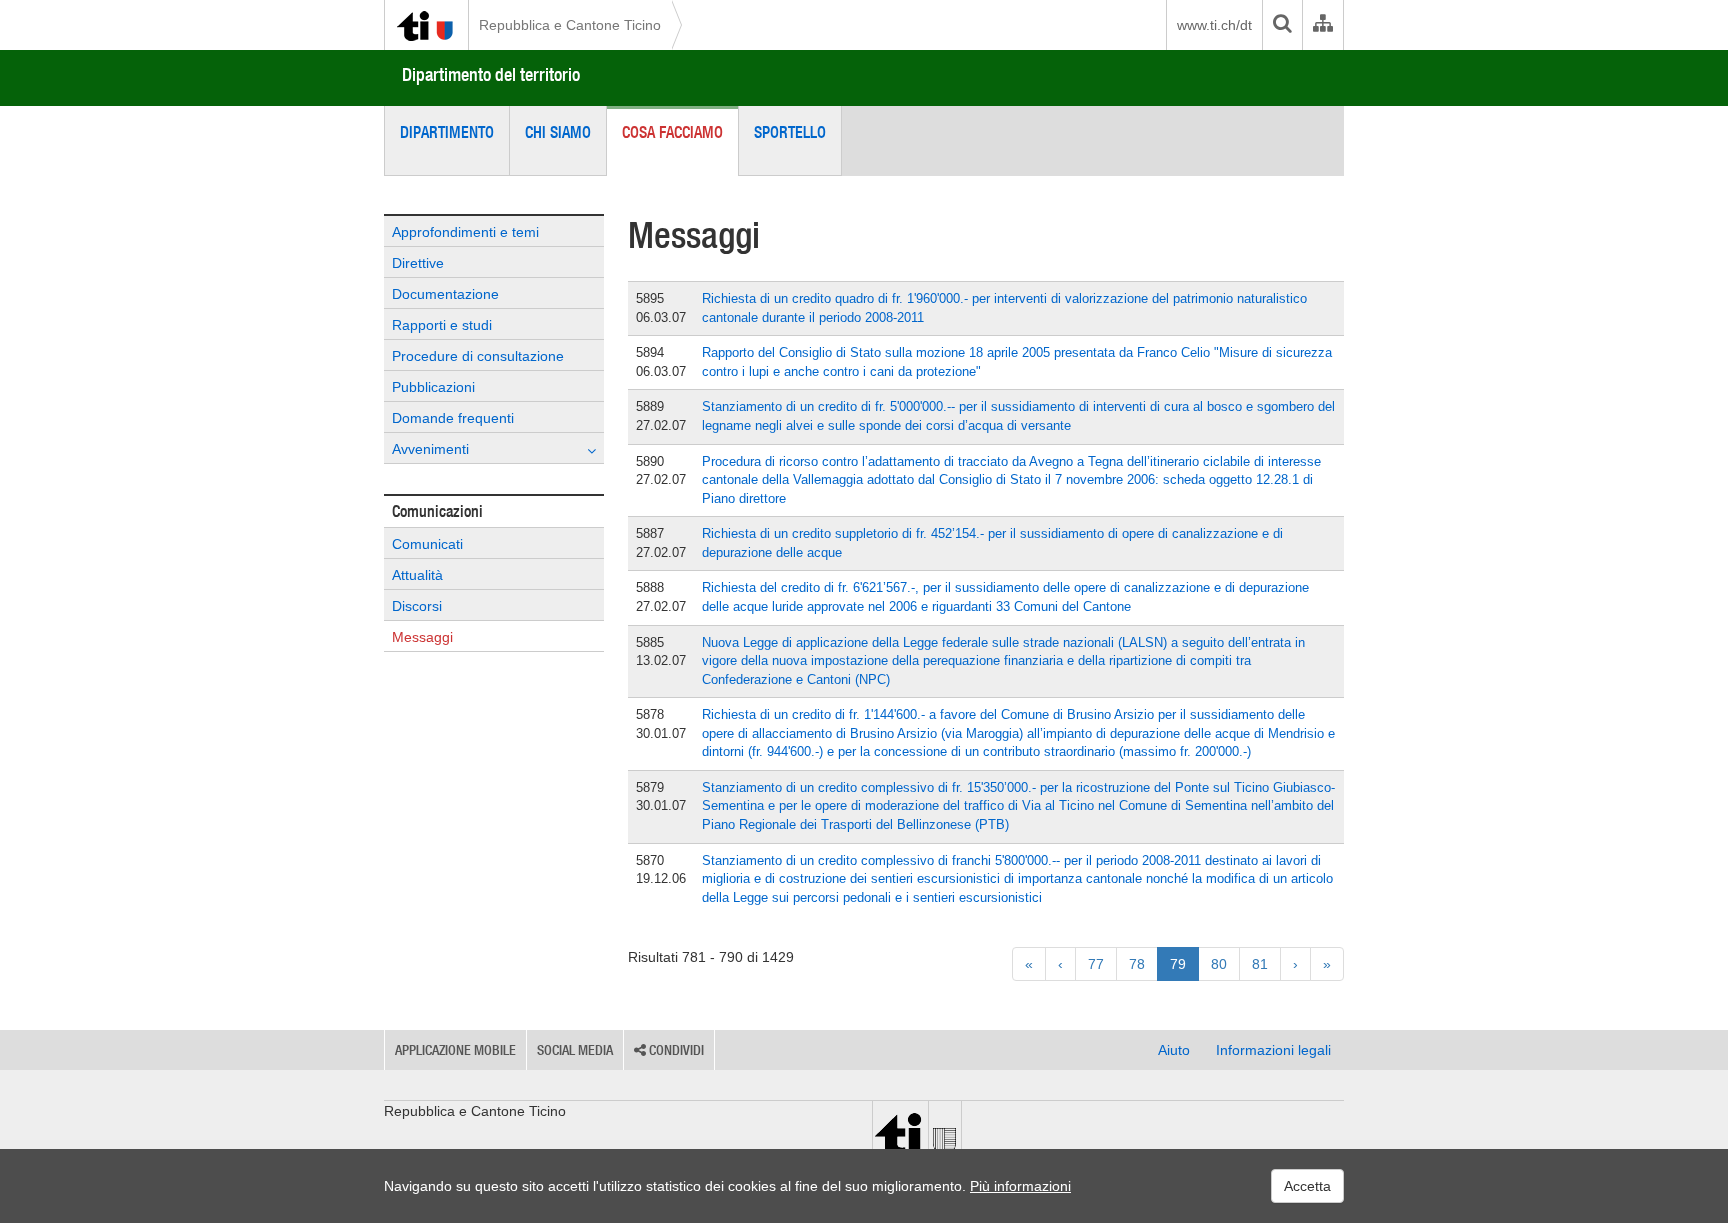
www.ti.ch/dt (1214, 25)
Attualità (417, 575)
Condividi (675, 1050)
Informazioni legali (1273, 1050)
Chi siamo (558, 132)
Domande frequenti (453, 418)
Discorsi (417, 606)
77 (1096, 964)
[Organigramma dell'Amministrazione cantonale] (1322, 25)
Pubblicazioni (433, 387)
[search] (1282, 25)
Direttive (418, 263)
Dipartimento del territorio (491, 74)
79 (1178, 964)
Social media (575, 1050)
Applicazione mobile (455, 1050)
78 (1137, 964)
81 (1260, 964)
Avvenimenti (430, 449)
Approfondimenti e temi (465, 232)
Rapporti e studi (442, 325)
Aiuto (1174, 1050)
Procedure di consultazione (478, 356)
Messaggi (422, 637)
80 (1219, 964)
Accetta (1307, 1186)
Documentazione (445, 294)
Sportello (790, 132)
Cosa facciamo (672, 132)
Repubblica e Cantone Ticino (570, 25)
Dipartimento (447, 132)
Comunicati (427, 544)
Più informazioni (1020, 1186)
